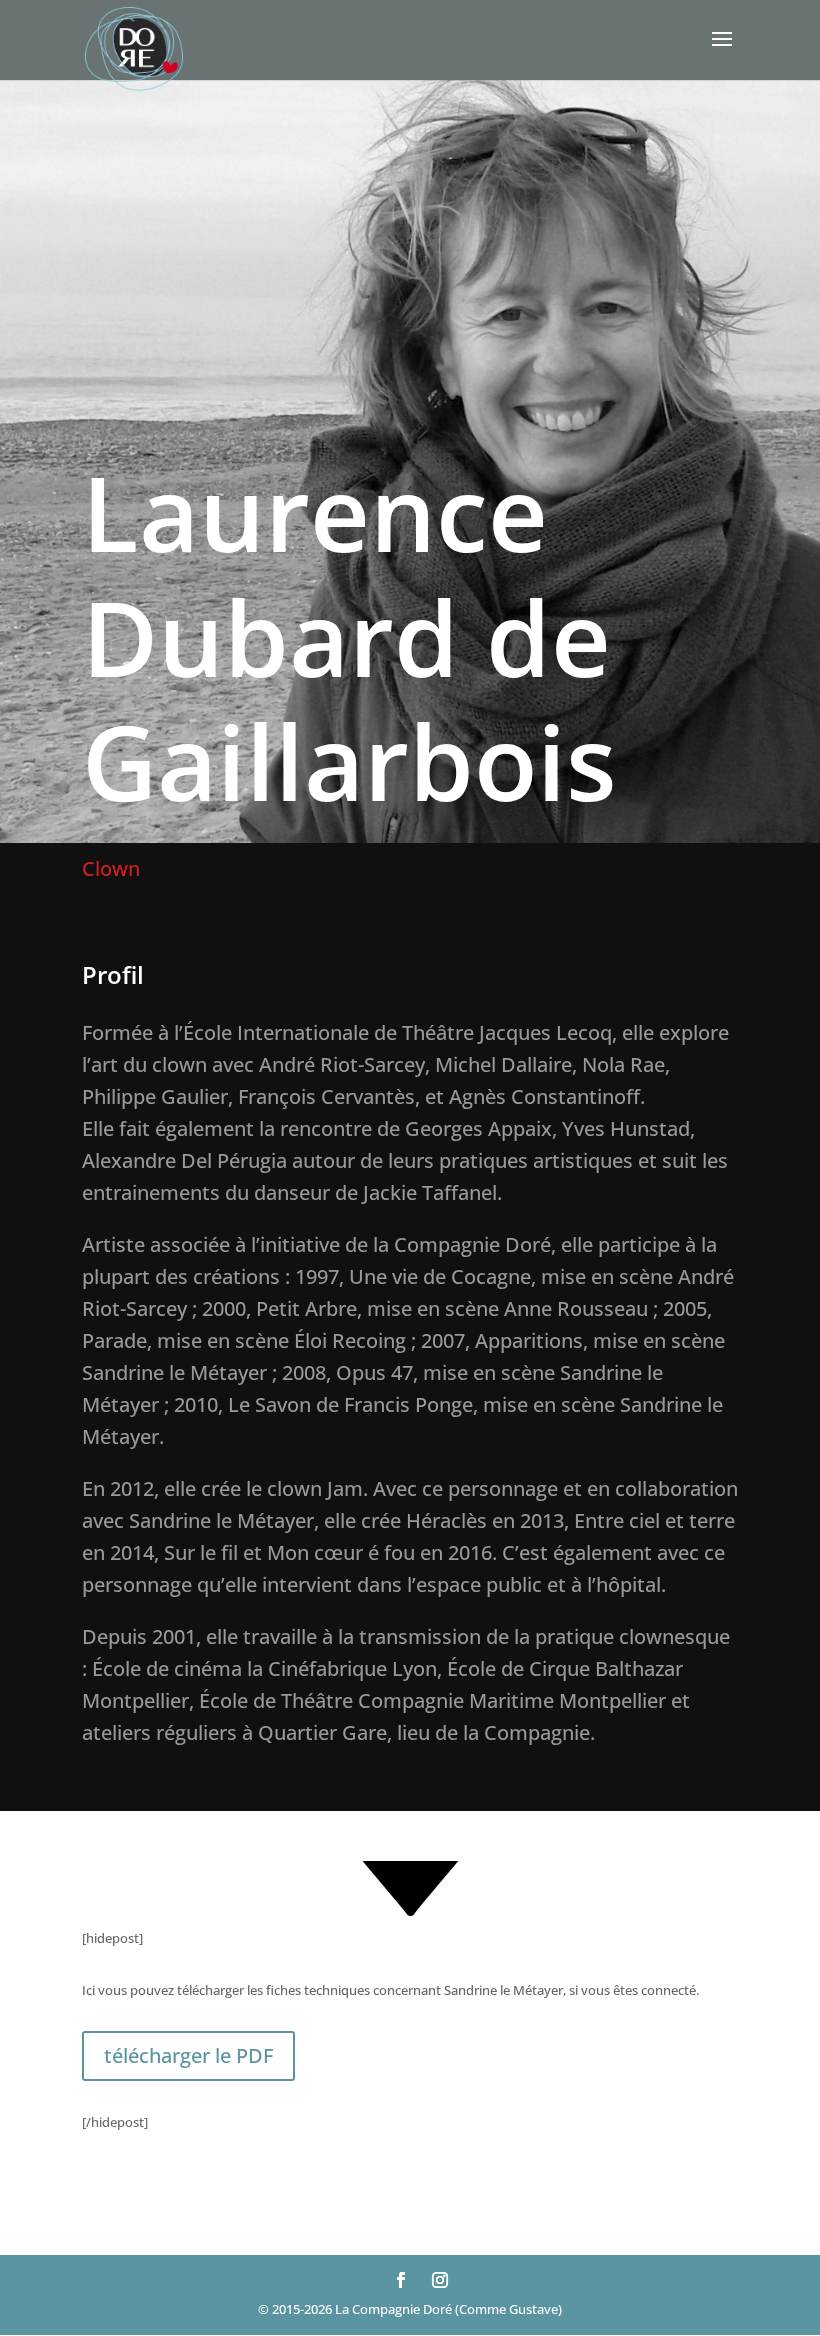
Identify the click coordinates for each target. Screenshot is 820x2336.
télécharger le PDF (188, 2055)
